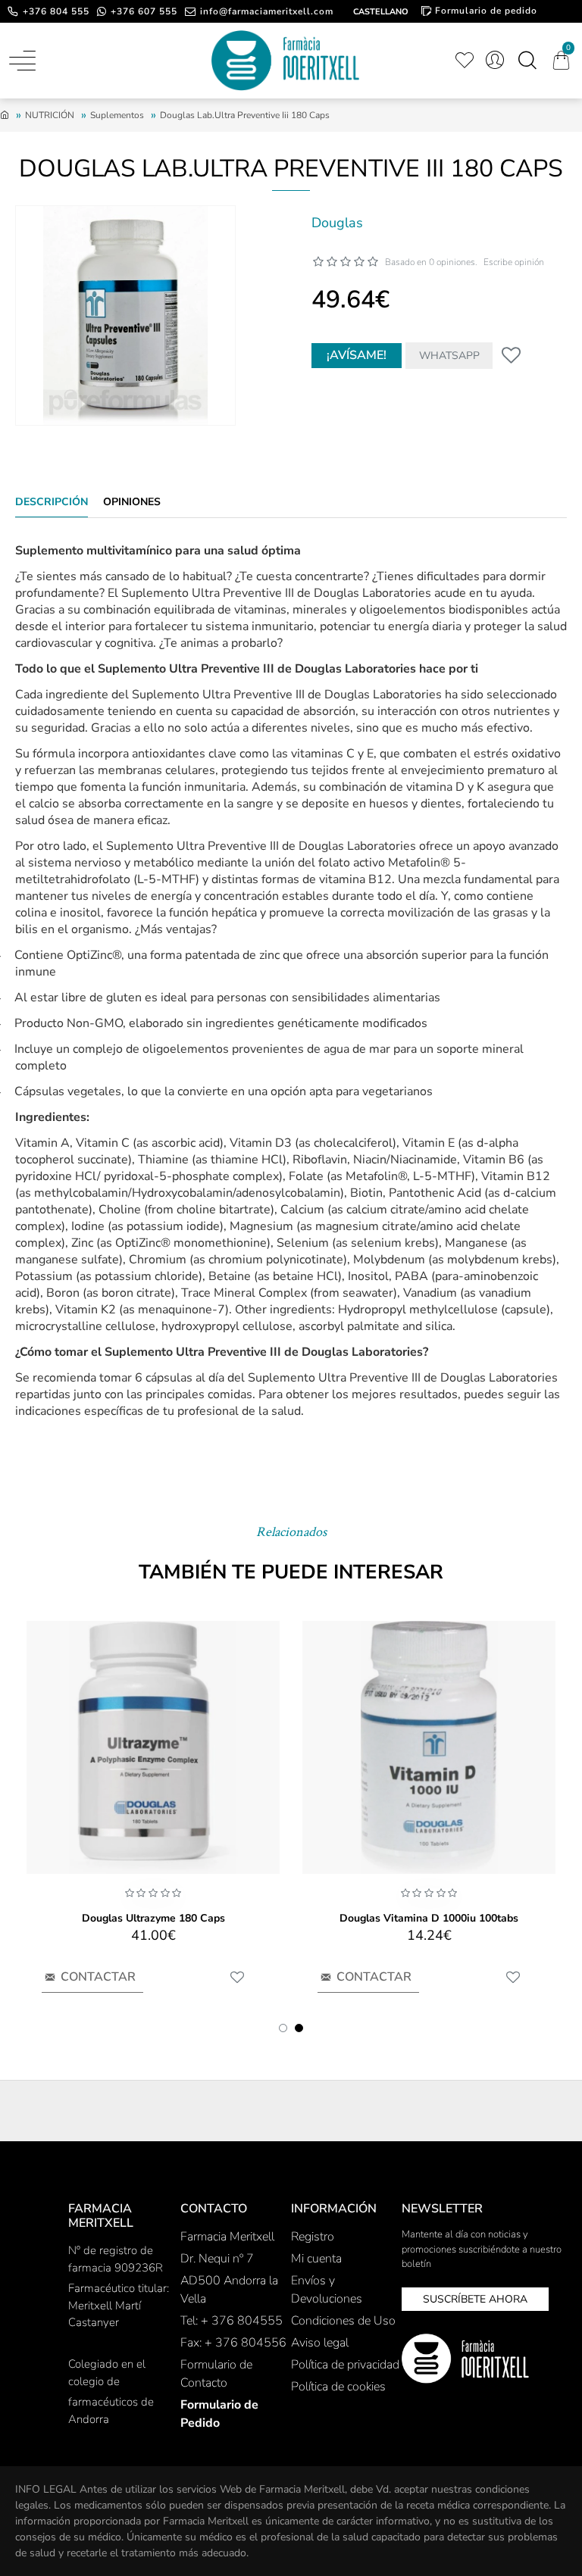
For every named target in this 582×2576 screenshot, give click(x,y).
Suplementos (117, 115)
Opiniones (132, 502)
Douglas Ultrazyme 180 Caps (153, 1919)
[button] (283, 2028)
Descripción (52, 502)
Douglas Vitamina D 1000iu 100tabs (429, 1919)
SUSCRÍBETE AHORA (475, 2299)
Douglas (337, 223)
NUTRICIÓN (50, 115)
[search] (527, 61)
